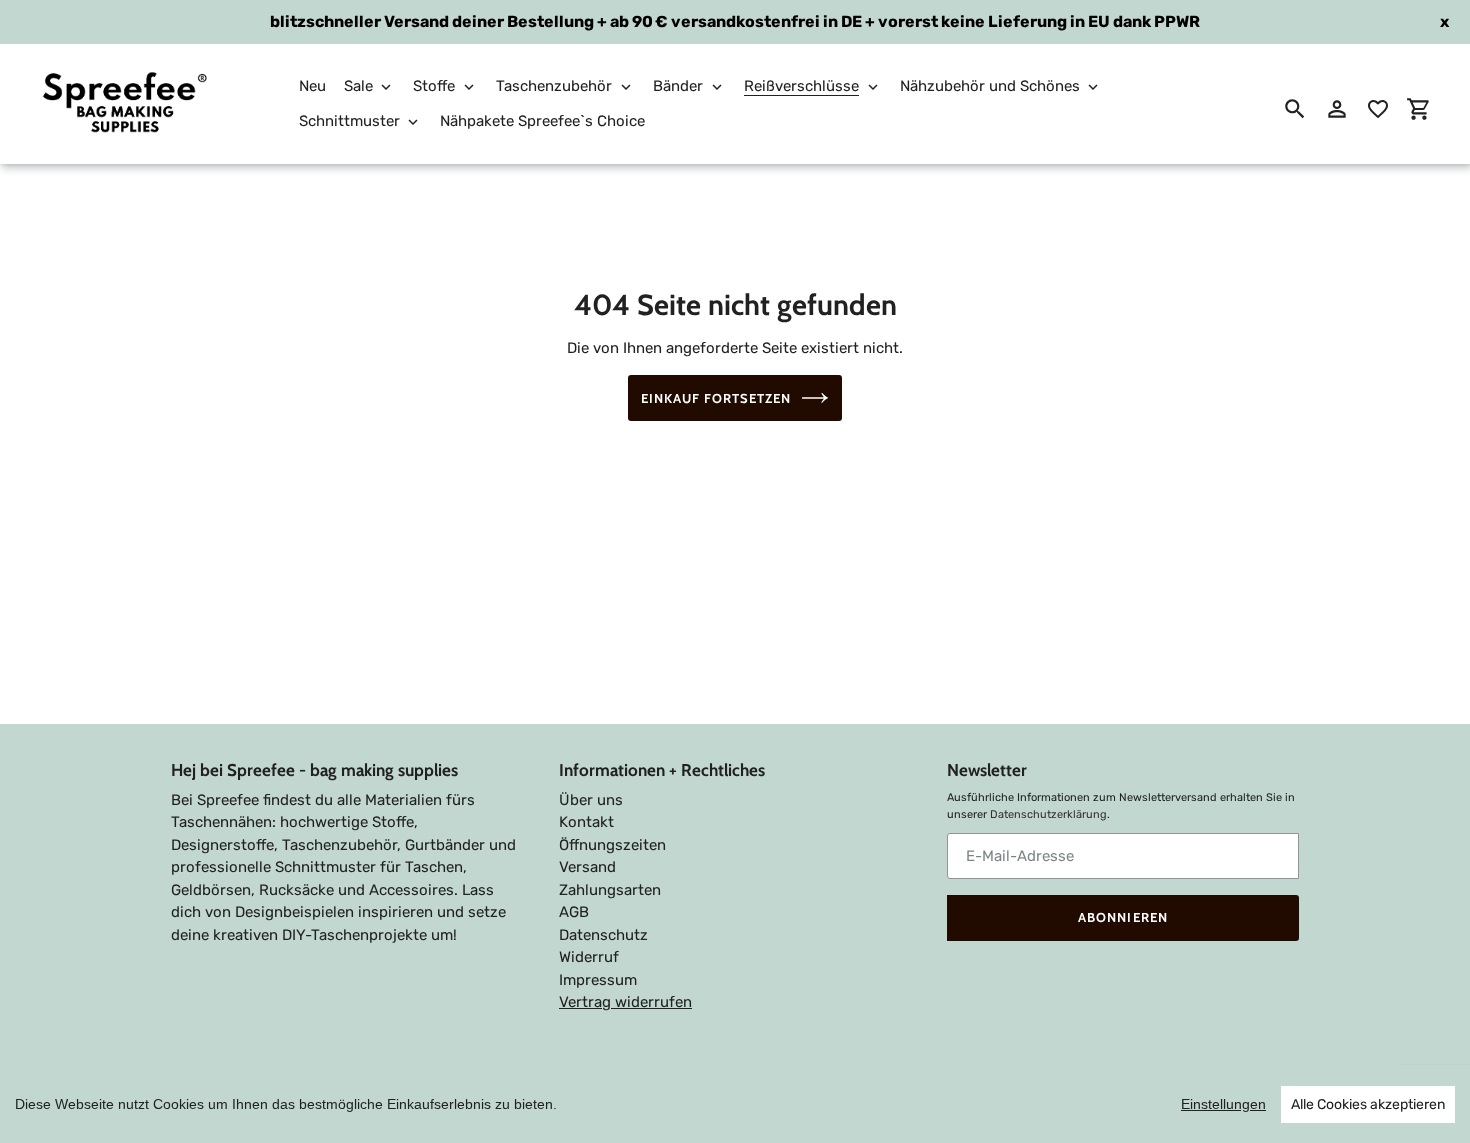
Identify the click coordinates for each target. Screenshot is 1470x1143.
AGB (574, 912)
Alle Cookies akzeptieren (1368, 1104)
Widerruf (589, 957)
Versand (587, 867)
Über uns (591, 800)
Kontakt (586, 822)
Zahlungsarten (610, 890)
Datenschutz (603, 935)
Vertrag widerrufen (625, 1002)
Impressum (598, 980)
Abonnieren (1122, 917)
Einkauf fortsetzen (716, 398)
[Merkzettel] (1378, 109)
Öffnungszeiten (612, 845)
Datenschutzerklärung (1048, 814)
